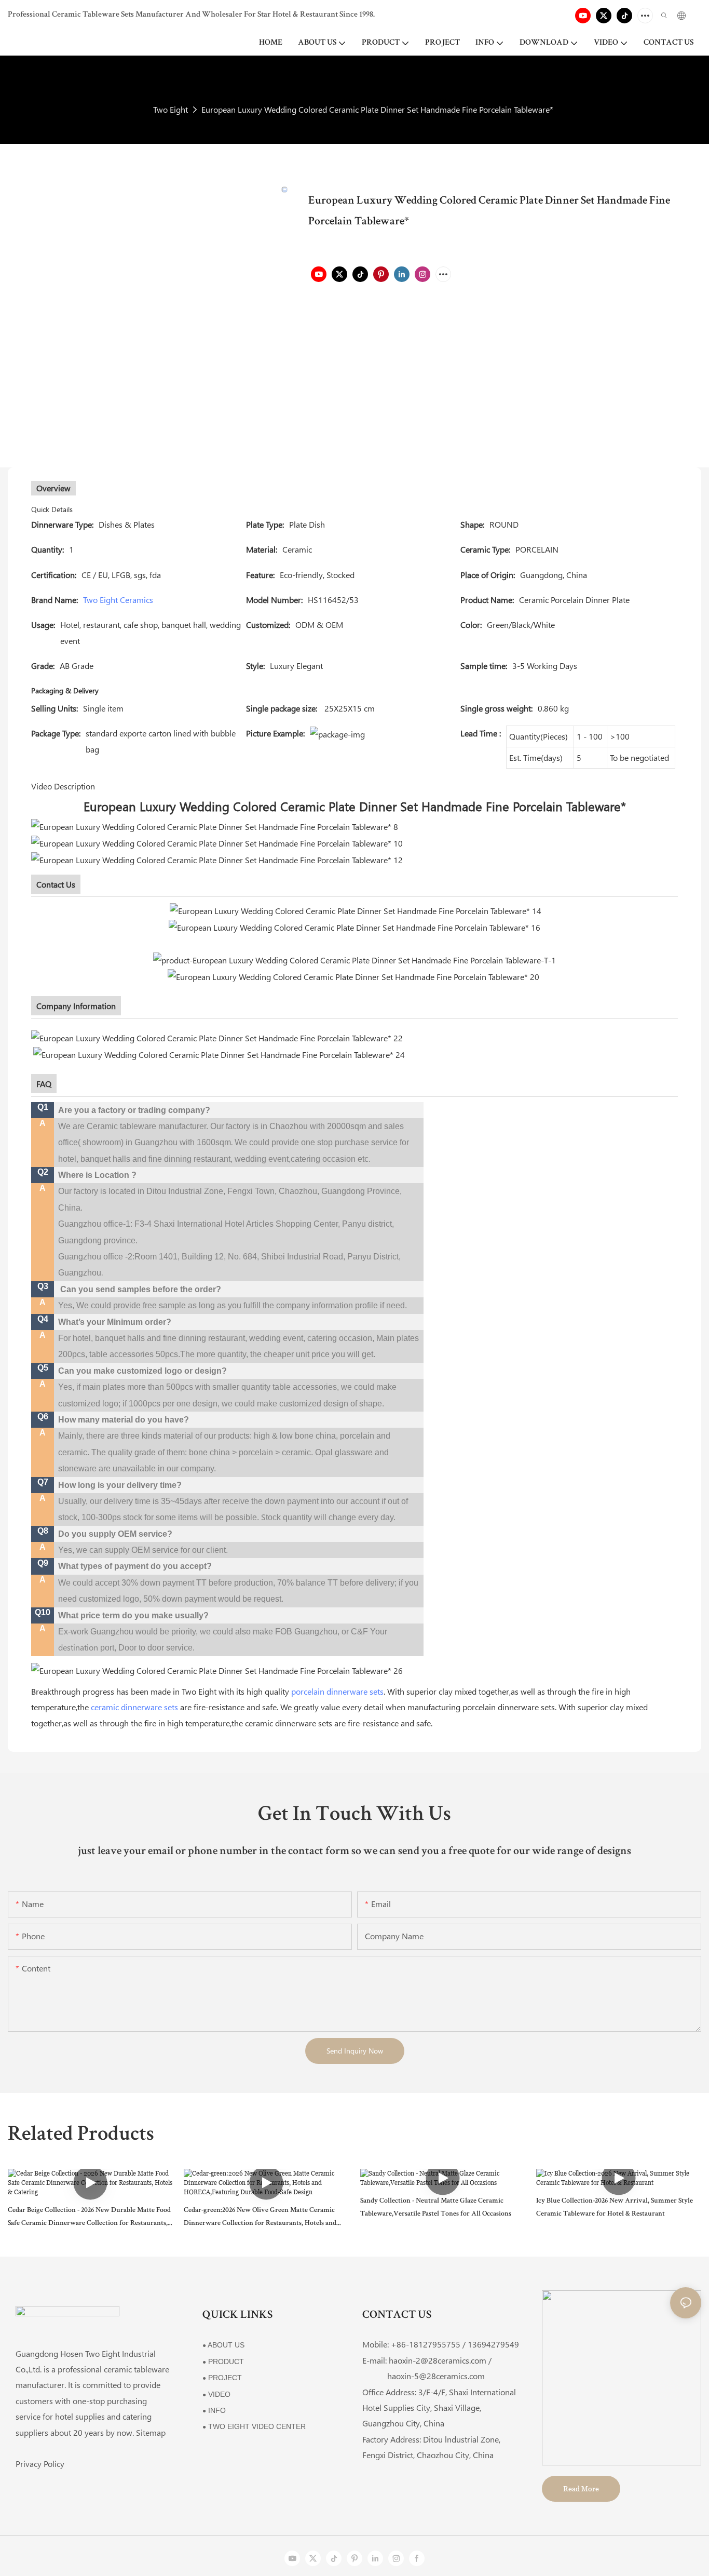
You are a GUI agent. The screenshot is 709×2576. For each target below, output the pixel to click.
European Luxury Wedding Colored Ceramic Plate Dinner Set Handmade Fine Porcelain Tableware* (377, 109)
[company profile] (217, 1037)
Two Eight (171, 109)
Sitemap (151, 2432)
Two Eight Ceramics (118, 600)
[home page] (218, 1669)
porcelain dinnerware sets (337, 1691)
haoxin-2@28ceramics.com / (440, 2360)
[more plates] (354, 976)
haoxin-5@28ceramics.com (424, 2376)
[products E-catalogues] (354, 926)
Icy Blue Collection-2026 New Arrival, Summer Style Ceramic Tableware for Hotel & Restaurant (615, 2208)
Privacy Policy (40, 2464)
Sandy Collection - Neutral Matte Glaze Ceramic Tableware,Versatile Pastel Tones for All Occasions (436, 2208)
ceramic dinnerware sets (134, 1707)
